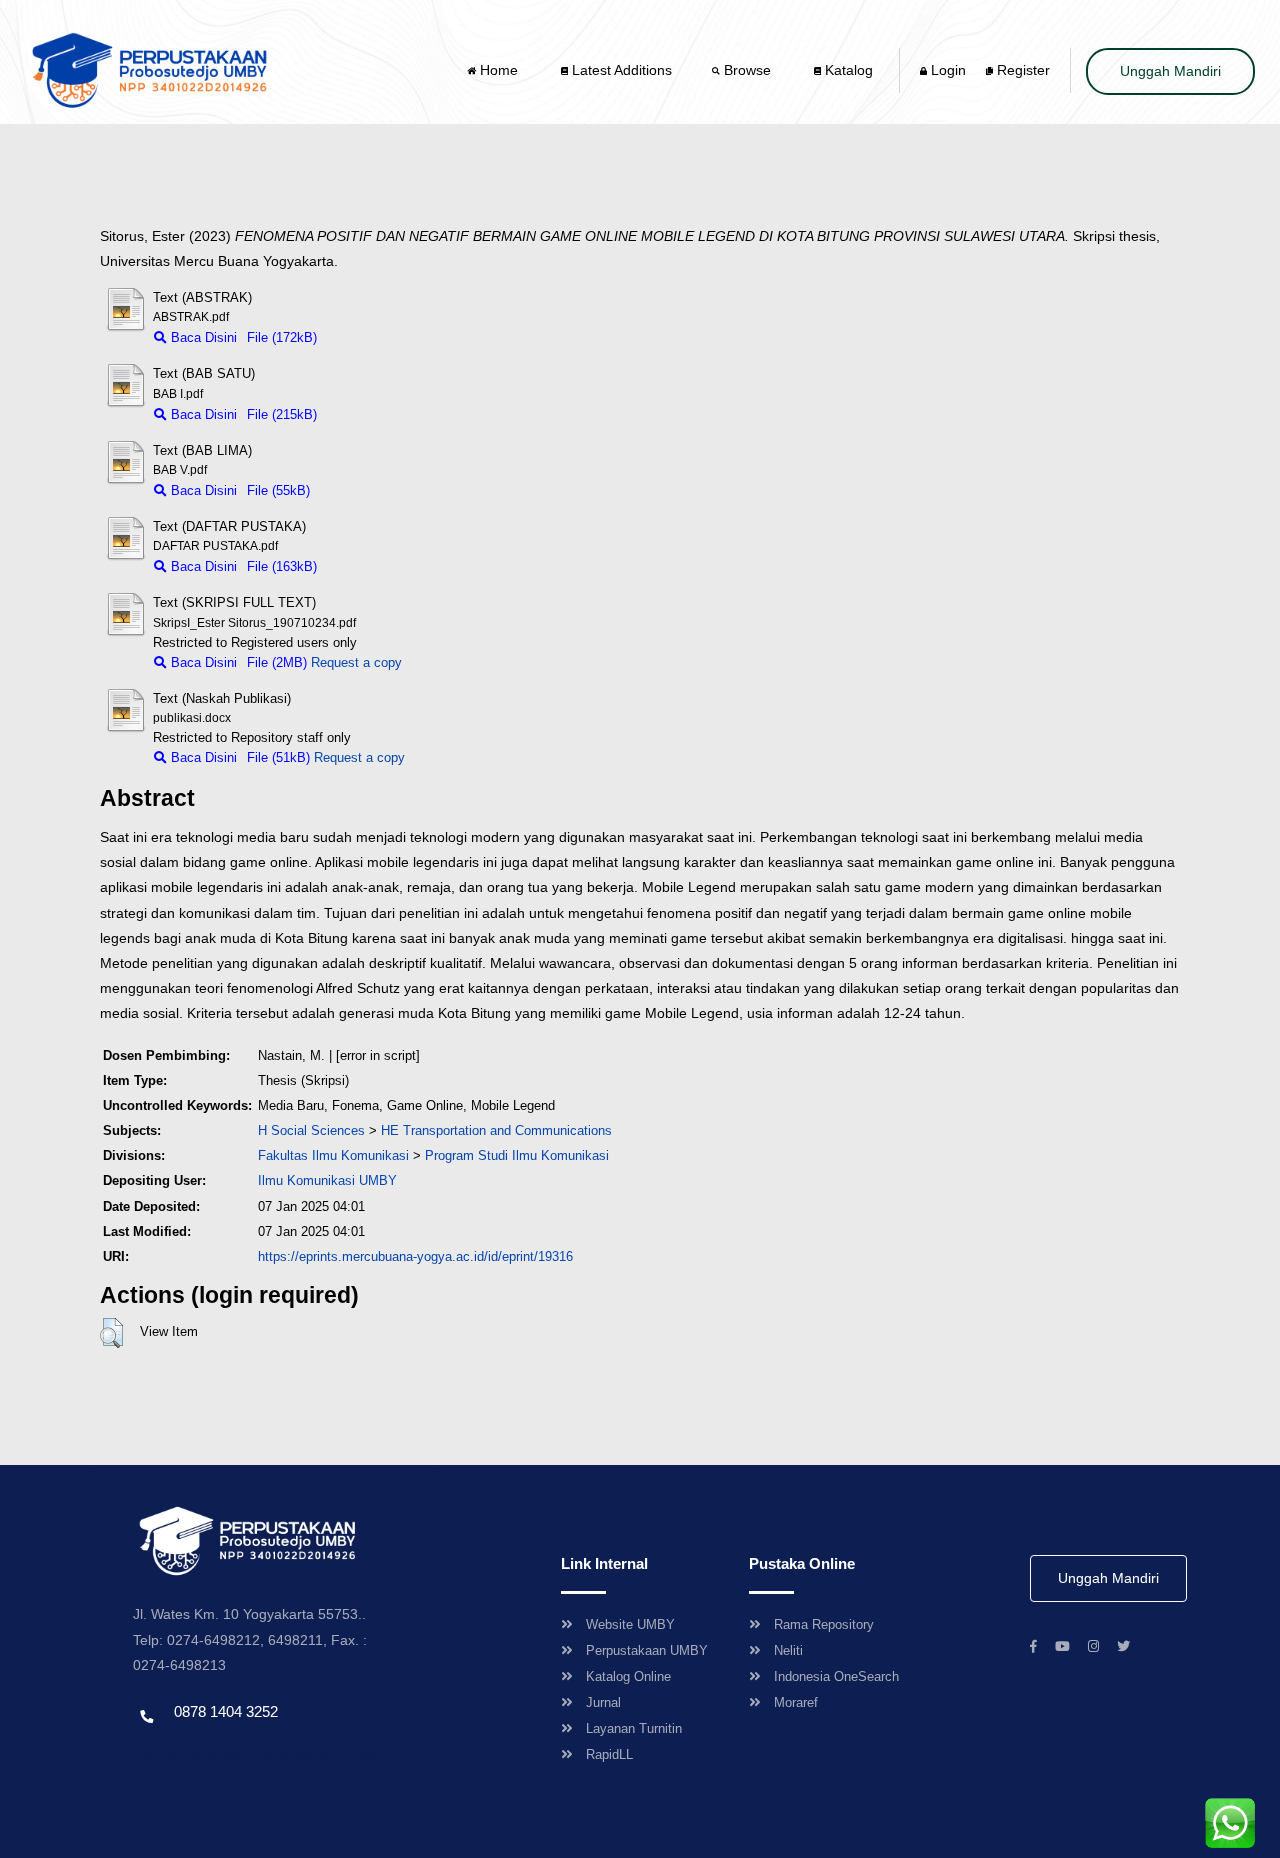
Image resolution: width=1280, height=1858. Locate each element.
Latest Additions (620, 70)
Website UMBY (630, 1624)
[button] (111, 1333)
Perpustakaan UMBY (647, 1650)
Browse (747, 70)
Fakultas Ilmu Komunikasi (333, 1155)
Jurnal (603, 1702)
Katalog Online (628, 1676)
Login (946, 70)
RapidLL (609, 1754)
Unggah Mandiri (1170, 71)
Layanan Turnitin (634, 1728)
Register (1021, 70)
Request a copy (356, 662)
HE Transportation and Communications (496, 1130)
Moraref (796, 1702)
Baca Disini (202, 337)
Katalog (847, 70)
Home (499, 70)
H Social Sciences (311, 1130)
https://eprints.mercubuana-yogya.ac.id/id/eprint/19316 (415, 1256)
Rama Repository (824, 1624)
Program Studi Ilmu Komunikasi (517, 1155)
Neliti (788, 1650)
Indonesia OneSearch (836, 1676)
